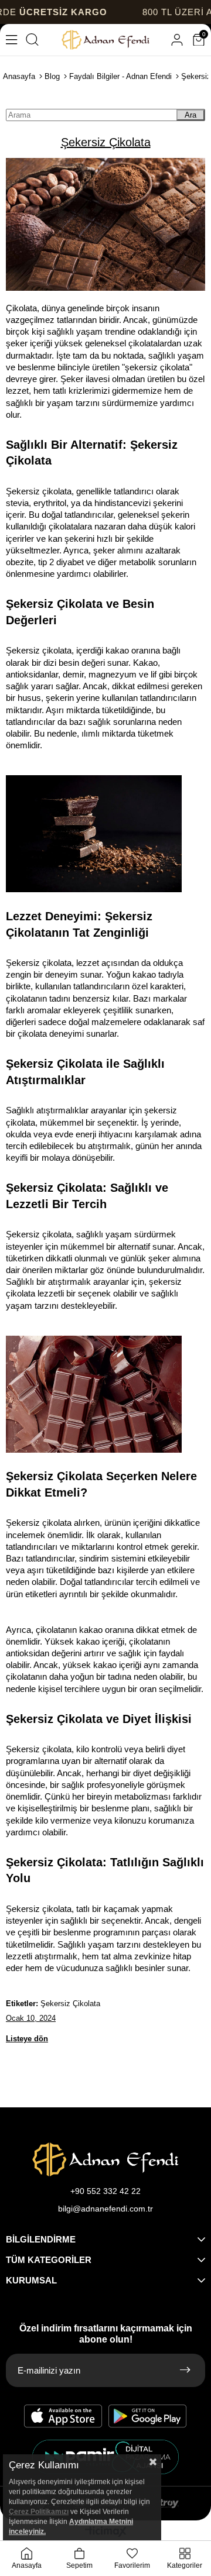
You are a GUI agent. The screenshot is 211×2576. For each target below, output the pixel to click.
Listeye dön (27, 2039)
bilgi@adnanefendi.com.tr (105, 2209)
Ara (190, 115)
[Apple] (63, 2416)
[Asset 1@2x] (105, 2159)
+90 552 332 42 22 (105, 2191)
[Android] (148, 2416)
